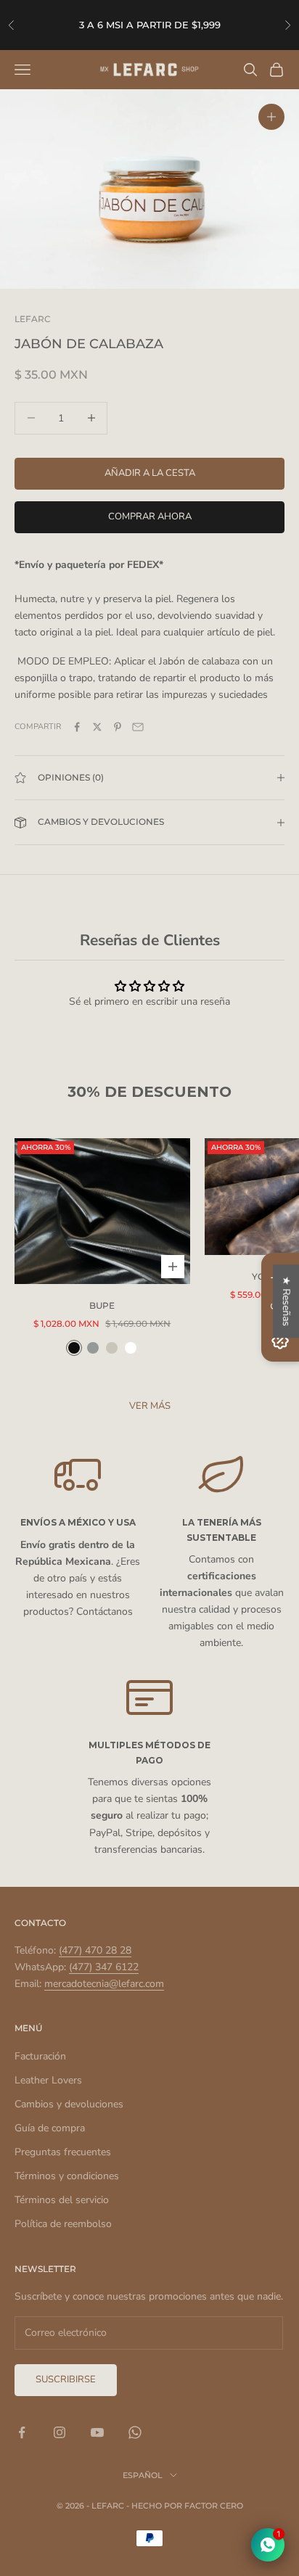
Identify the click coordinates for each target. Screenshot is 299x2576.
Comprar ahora (150, 517)
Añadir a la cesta (150, 473)
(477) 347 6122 (104, 1967)
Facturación (40, 2056)
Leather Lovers (48, 2080)
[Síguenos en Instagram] (60, 2432)
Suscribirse (66, 2379)
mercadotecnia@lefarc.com (104, 1984)
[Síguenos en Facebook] (22, 2432)
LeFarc (33, 319)
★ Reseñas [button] (286, 1301)
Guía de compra (50, 2128)
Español (143, 2475)
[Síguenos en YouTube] (97, 2432)
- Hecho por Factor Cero (185, 2506)
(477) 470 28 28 (95, 1950)
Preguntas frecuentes (63, 2152)
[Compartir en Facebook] (77, 727)
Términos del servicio (62, 2200)
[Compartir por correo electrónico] (138, 727)
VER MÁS (150, 1406)
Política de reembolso (63, 2224)
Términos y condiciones (67, 2176)
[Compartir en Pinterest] (118, 727)
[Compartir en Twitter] (97, 727)
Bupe (102, 1305)
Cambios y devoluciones (69, 2104)
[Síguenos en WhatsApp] (135, 2432)
